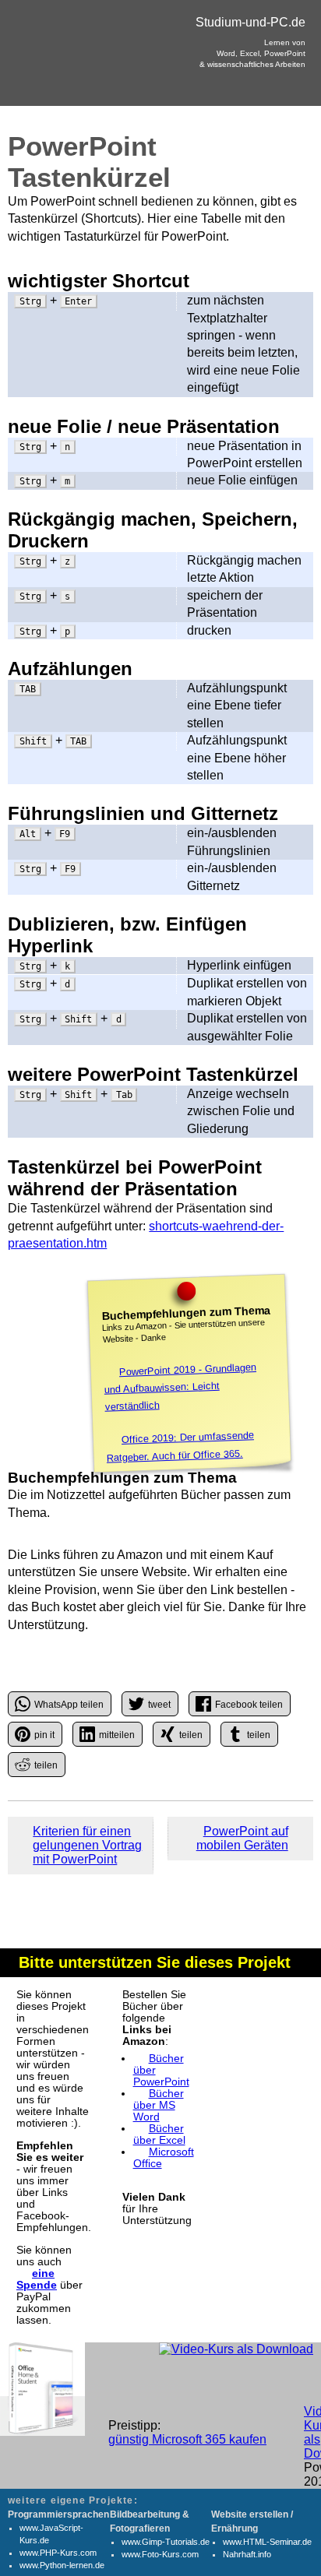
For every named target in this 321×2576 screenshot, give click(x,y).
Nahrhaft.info (247, 2554)
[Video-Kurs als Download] (236, 2349)
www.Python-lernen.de (62, 2565)
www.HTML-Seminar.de (267, 2542)
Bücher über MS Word (159, 2105)
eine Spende (37, 2279)
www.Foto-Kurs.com (160, 2554)
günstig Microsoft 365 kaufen (187, 2439)
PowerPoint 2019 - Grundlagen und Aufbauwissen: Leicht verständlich (180, 1387)
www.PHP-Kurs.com (58, 2553)
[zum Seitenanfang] (160, 1832)
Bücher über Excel (159, 2134)
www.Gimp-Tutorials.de (166, 2542)
